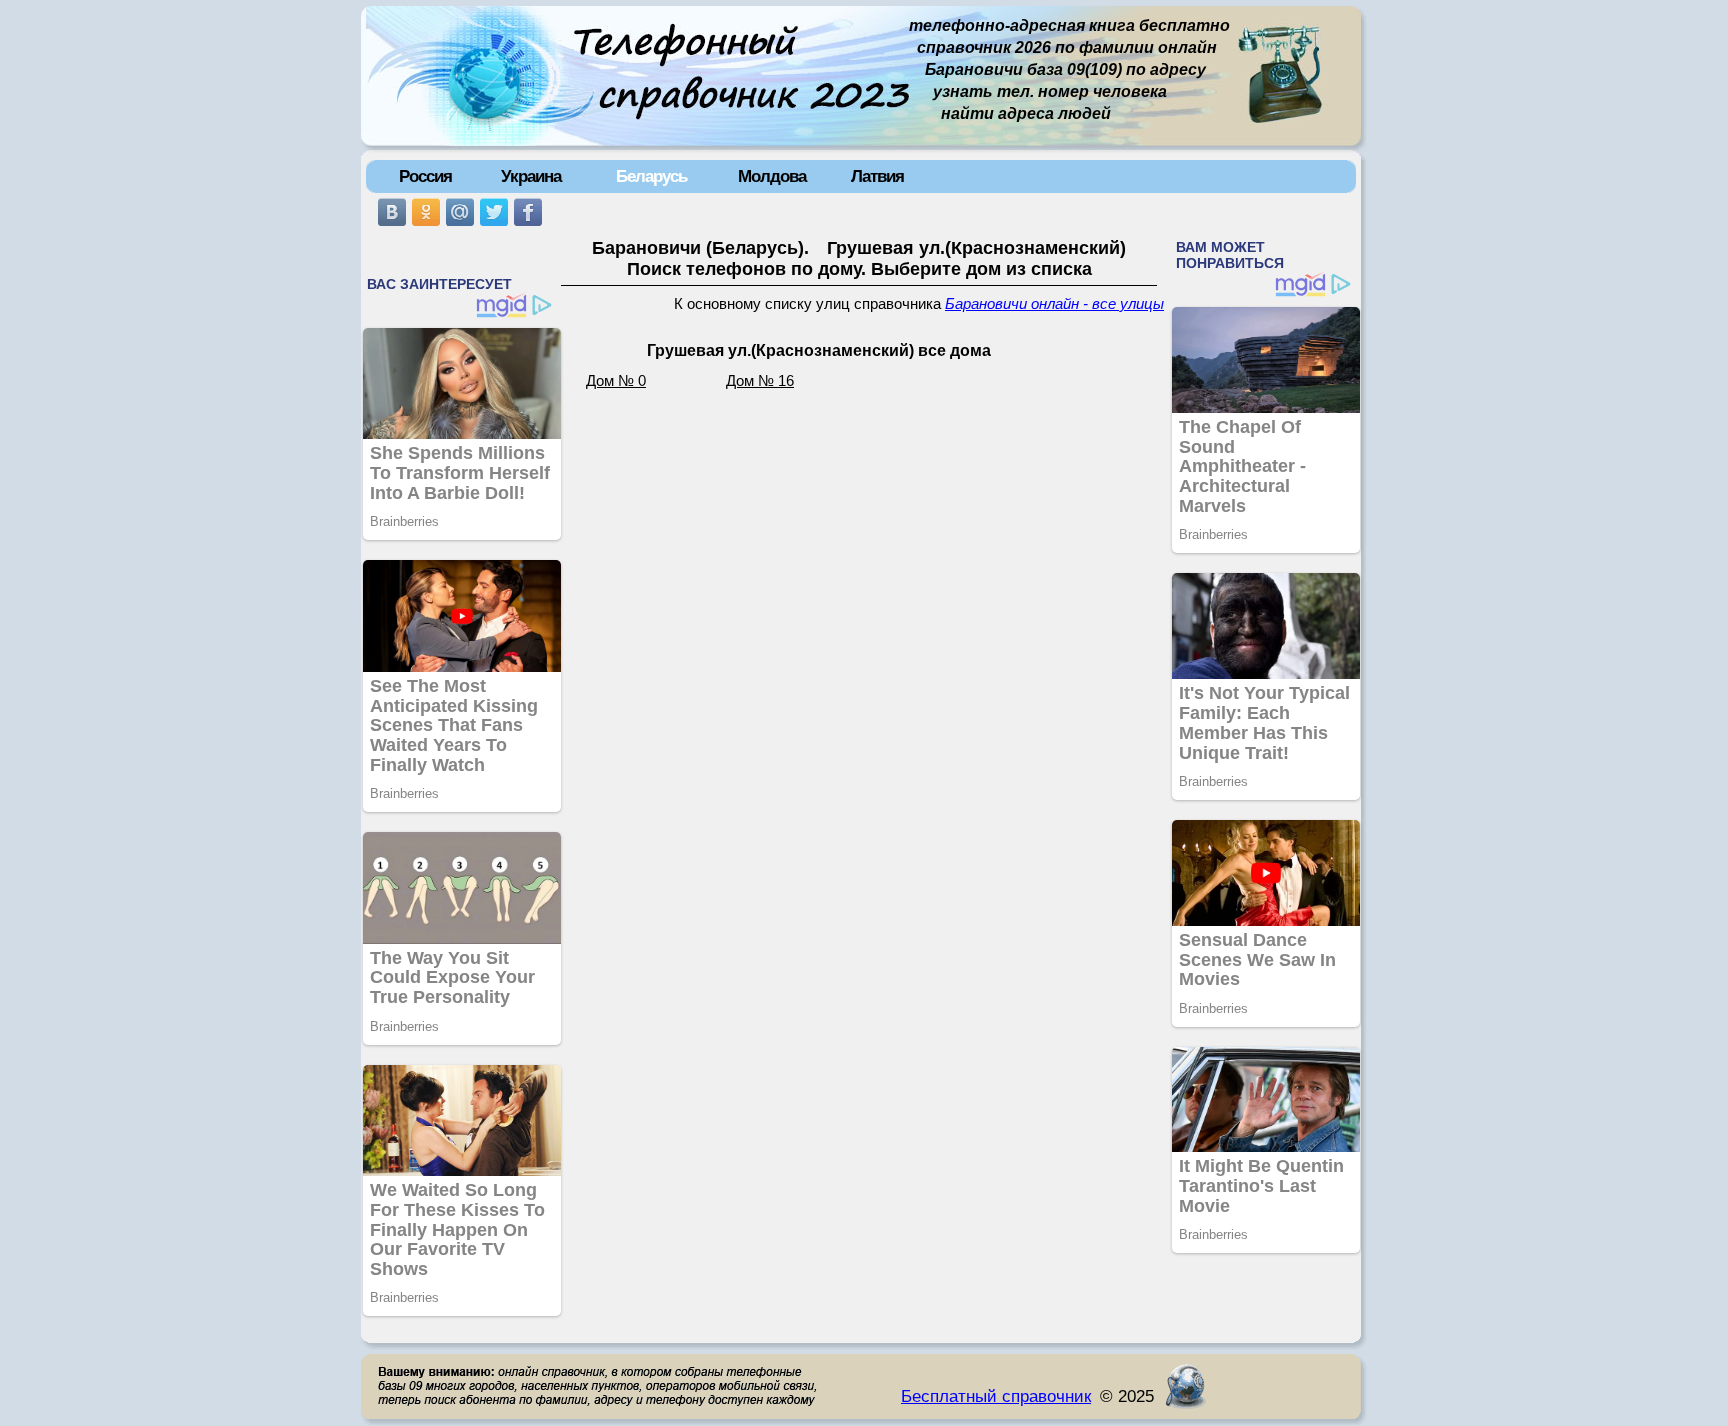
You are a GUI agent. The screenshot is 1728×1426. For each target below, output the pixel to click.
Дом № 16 (760, 381)
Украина (531, 176)
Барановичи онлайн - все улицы (1054, 304)
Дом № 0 (616, 381)
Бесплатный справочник (996, 1396)
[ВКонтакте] (392, 212)
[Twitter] (494, 212)
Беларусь (651, 176)
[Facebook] (528, 212)
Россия (425, 176)
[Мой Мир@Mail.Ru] (460, 212)
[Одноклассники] (426, 212)
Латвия (877, 176)
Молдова (772, 176)
